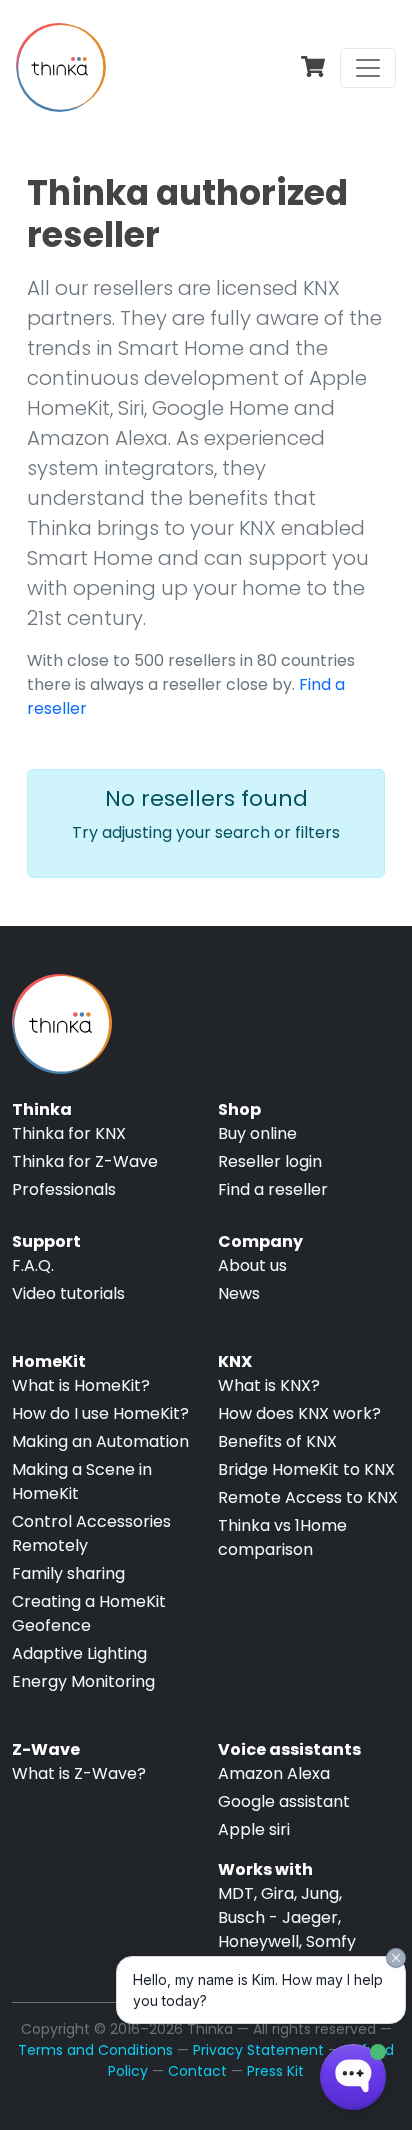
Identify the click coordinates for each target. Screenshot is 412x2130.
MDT (236, 1893)
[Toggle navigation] (368, 68)
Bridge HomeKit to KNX (306, 1469)
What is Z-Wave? (79, 1773)
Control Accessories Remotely (91, 1533)
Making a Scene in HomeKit (82, 1481)
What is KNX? (269, 1385)
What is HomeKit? (81, 1385)
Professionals (64, 1189)
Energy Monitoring (83, 1681)
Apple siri (254, 1829)
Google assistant (284, 1801)
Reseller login (270, 1161)
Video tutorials (68, 1293)
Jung (320, 1893)
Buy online (257, 1133)
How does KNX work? (299, 1413)
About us (252, 1265)
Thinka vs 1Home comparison (282, 1537)
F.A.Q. (33, 1265)
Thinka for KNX (69, 1133)
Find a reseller (273, 1189)
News (239, 1293)
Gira (277, 1893)
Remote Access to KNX (308, 1497)
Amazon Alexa (274, 1773)
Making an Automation (100, 1441)
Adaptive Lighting (79, 1653)
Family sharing (68, 1573)
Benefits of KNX (277, 1441)
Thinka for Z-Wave (85, 1161)
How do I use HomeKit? (100, 1413)
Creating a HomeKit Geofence (89, 1613)
